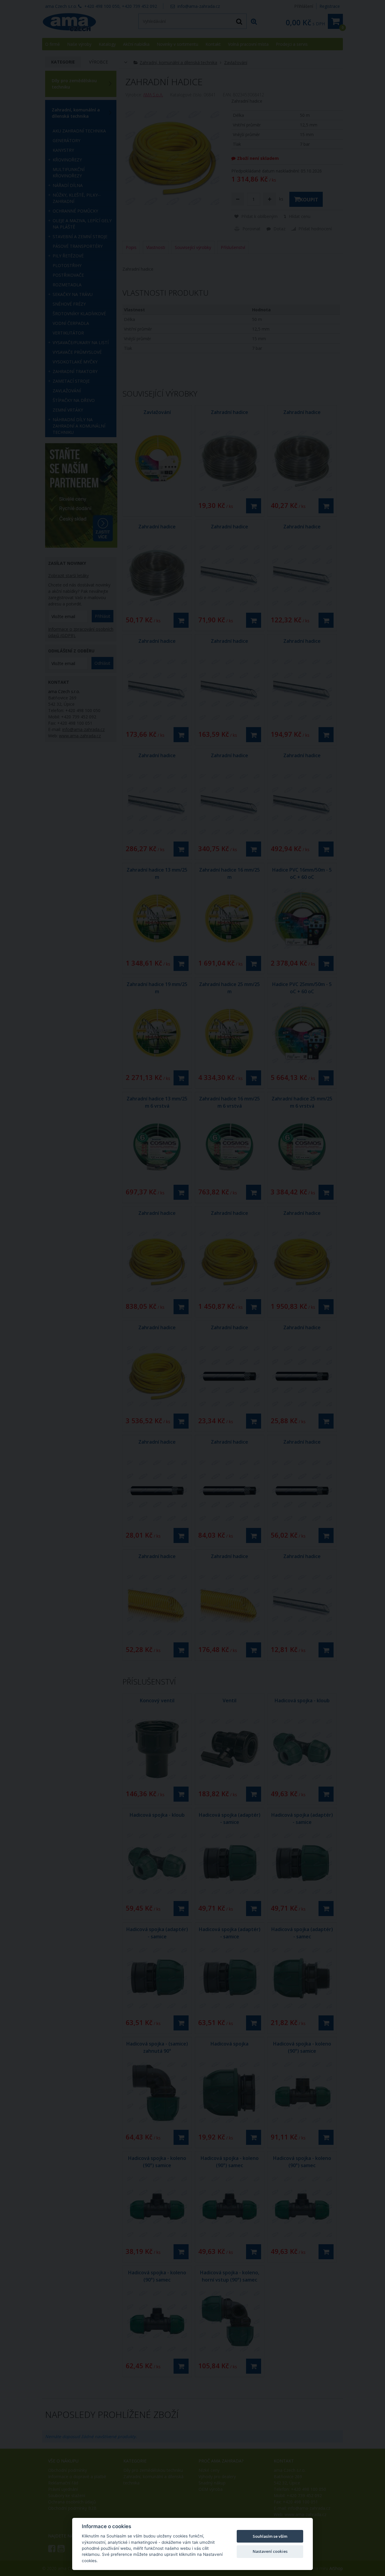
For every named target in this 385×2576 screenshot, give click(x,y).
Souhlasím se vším (270, 2536)
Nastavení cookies (270, 2551)
